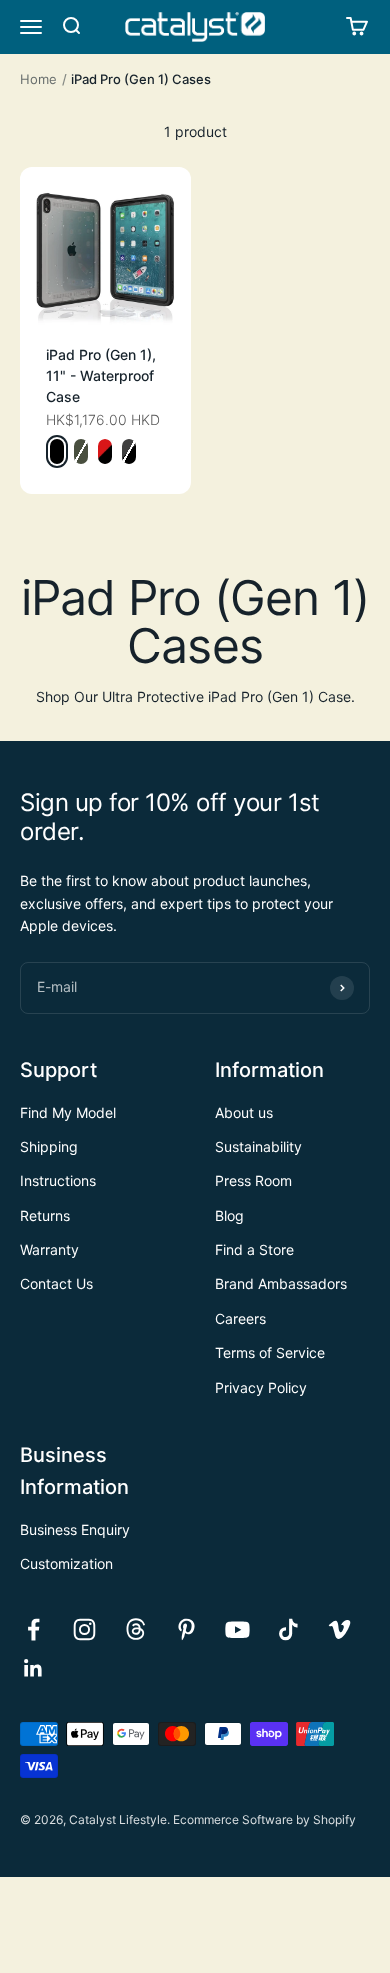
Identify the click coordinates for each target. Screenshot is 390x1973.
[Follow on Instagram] (84, 1629)
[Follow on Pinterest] (186, 1629)
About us (244, 1112)
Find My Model (68, 1112)
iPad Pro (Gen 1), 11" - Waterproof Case (101, 375)
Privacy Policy (261, 1387)
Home (38, 79)
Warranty (49, 1249)
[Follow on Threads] (135, 1629)
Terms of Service (270, 1352)
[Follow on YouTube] (237, 1629)
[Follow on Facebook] (33, 1629)
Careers (240, 1318)
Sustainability (258, 1146)
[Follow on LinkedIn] (33, 1668)
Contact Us (56, 1283)
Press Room (253, 1180)
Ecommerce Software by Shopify (264, 1819)
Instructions (58, 1180)
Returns (45, 1215)
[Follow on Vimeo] (339, 1629)
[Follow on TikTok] (288, 1629)
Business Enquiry (75, 1529)
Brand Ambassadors (281, 1283)
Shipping (49, 1146)
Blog (229, 1215)
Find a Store (254, 1249)
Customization (66, 1563)
